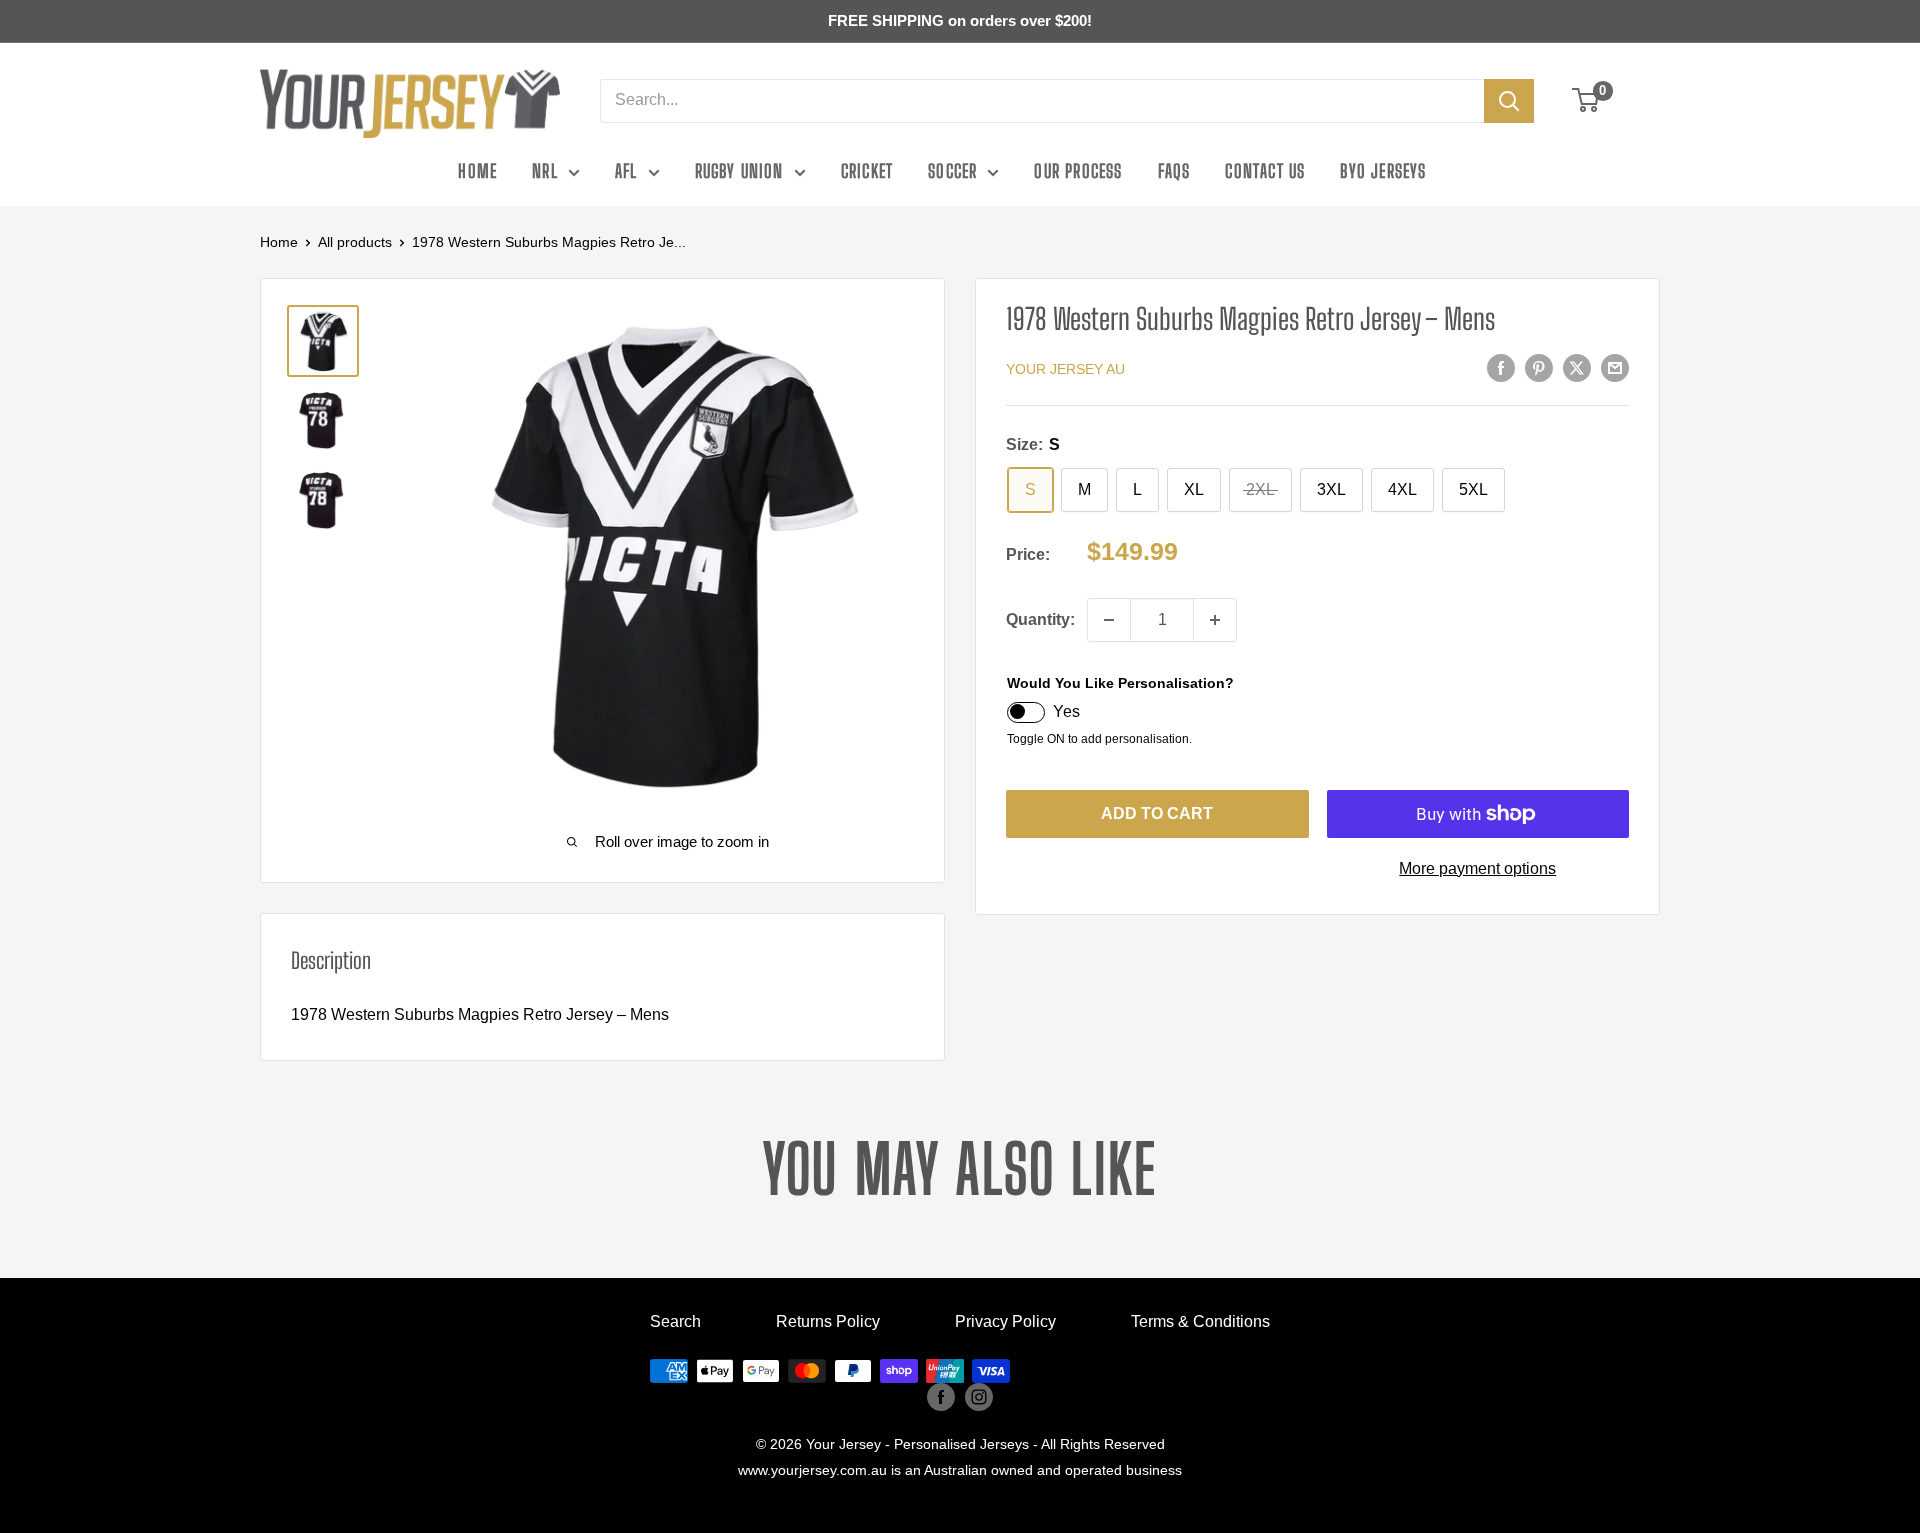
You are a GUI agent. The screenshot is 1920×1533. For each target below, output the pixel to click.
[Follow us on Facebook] (941, 1397)
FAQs (1174, 171)
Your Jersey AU (1065, 369)
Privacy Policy (1005, 1321)
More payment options (1477, 868)
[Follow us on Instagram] (979, 1397)
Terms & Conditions (1200, 1321)
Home (477, 171)
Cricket (867, 171)
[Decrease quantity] (1109, 620)
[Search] (1509, 101)
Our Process (1078, 171)
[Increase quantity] (1215, 620)
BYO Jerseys (1383, 171)
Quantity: (1040, 619)
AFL (626, 171)
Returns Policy (828, 1321)
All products (355, 242)
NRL (545, 171)
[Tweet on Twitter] (1577, 368)
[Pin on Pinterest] (1539, 368)
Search (675, 1321)
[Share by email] (1615, 368)
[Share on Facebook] (1501, 368)
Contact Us (1265, 171)
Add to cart (1157, 813)
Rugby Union (739, 171)
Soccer (952, 171)
